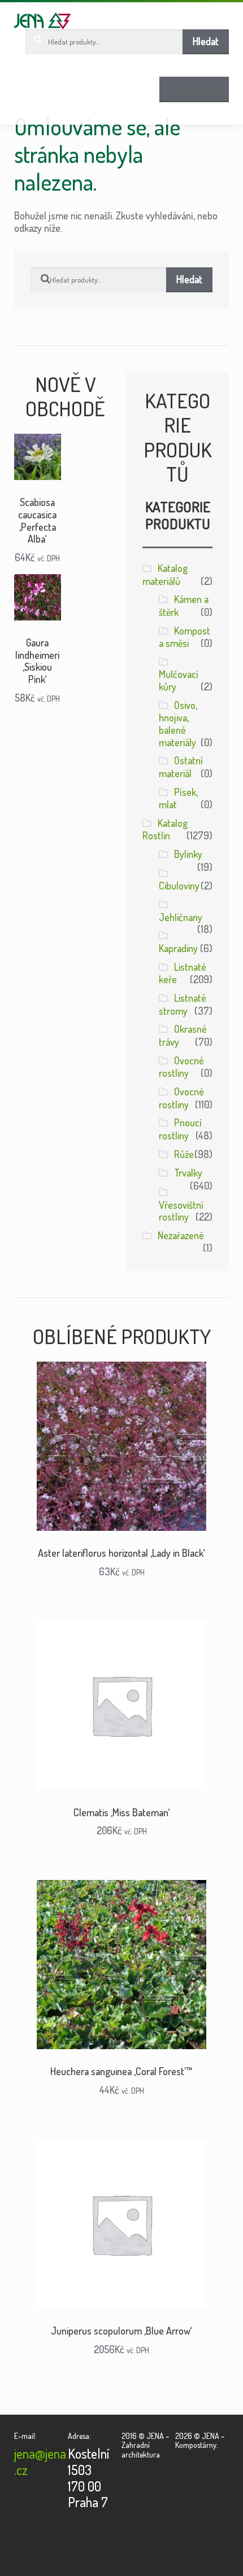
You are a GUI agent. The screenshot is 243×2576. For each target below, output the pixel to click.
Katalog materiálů (165, 574)
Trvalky (188, 1173)
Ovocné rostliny (181, 1067)
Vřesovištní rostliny (181, 1211)
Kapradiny (178, 948)
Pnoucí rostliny (180, 1129)
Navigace (201, 89)
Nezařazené (181, 1235)
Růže (184, 1154)
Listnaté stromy (183, 1004)
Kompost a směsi (185, 637)
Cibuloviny (179, 886)
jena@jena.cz (40, 2461)
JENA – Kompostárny (43, 21)
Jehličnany (181, 917)
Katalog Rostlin (165, 829)
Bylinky (188, 854)
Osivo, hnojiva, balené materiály (178, 724)
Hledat (206, 41)
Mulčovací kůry (179, 680)
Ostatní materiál (181, 767)
